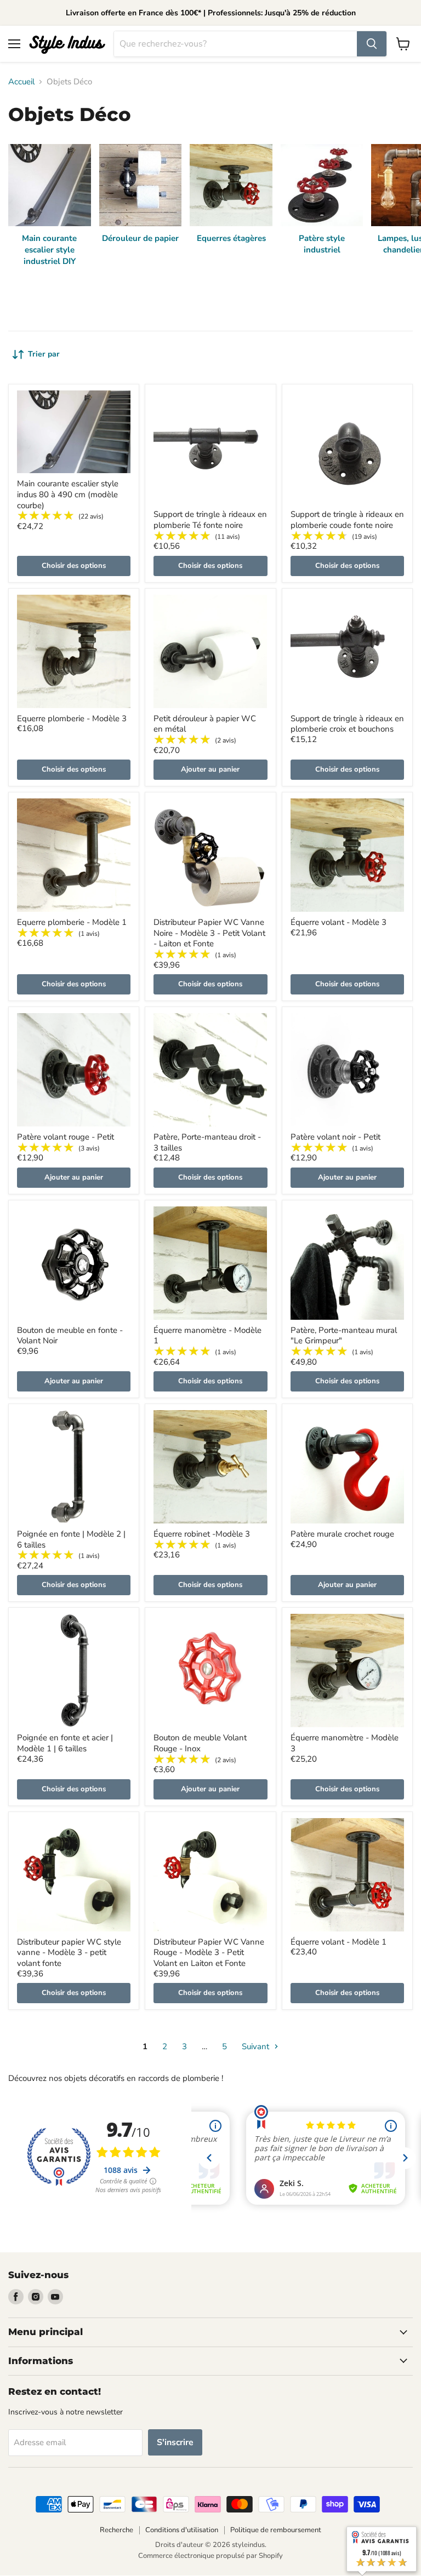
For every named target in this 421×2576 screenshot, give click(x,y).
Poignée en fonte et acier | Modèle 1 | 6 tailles (65, 1743)
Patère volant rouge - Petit (66, 1137)
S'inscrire (175, 2442)
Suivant (257, 2046)
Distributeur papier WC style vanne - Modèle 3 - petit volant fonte (69, 1953)
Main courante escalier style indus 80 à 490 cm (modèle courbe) (68, 494)
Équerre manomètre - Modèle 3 (345, 1743)
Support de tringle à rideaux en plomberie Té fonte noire (210, 520)
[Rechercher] (372, 44)
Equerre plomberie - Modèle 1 (72, 922)
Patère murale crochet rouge (342, 1534)
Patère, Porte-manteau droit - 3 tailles (207, 1142)
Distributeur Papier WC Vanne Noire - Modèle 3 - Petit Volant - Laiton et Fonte (209, 933)
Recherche (116, 2530)
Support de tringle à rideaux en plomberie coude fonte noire (347, 520)
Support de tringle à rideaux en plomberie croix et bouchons (347, 724)
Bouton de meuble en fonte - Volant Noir (70, 1336)
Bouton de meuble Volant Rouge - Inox (200, 1743)
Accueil (21, 82)
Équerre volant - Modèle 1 (338, 1942)
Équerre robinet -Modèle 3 (202, 1534)
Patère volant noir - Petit (335, 1137)
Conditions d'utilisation (182, 2530)
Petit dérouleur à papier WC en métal (205, 724)
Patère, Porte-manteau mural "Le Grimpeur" (344, 1336)
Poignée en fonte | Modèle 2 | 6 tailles (71, 1539)
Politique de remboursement (276, 2530)
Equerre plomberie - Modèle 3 (72, 718)
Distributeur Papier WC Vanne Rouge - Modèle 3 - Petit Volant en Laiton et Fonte (209, 1953)
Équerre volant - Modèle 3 (338, 922)
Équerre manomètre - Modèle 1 (207, 1336)
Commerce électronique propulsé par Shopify (210, 2556)
